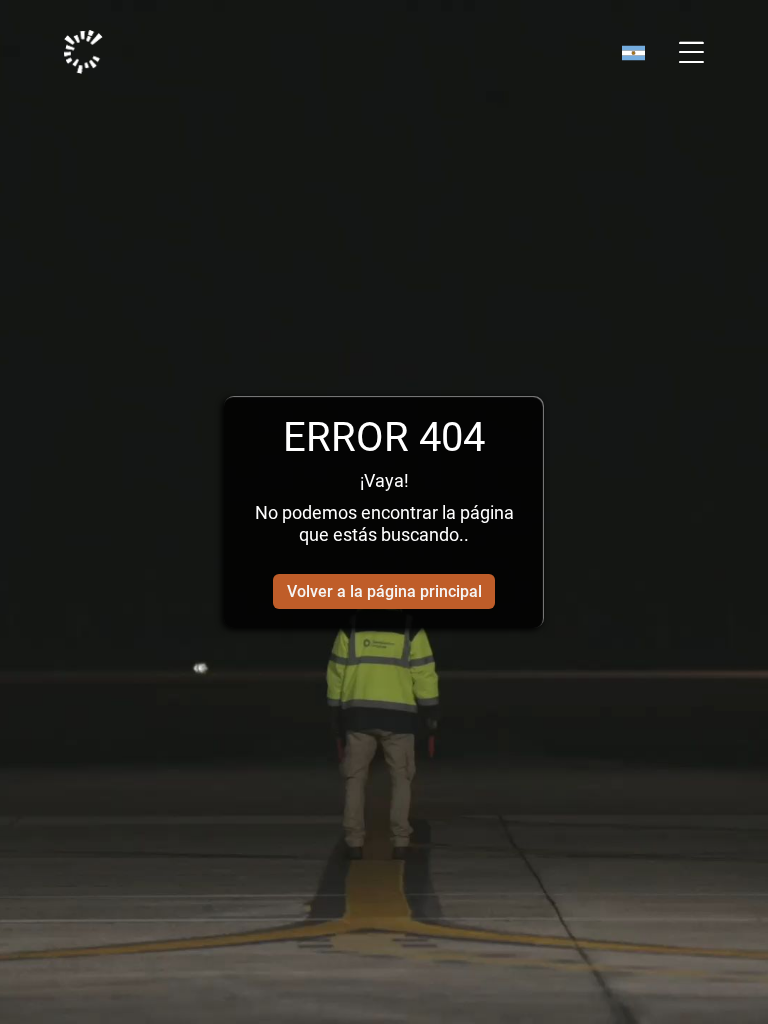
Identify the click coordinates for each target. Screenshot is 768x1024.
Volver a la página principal (384, 591)
